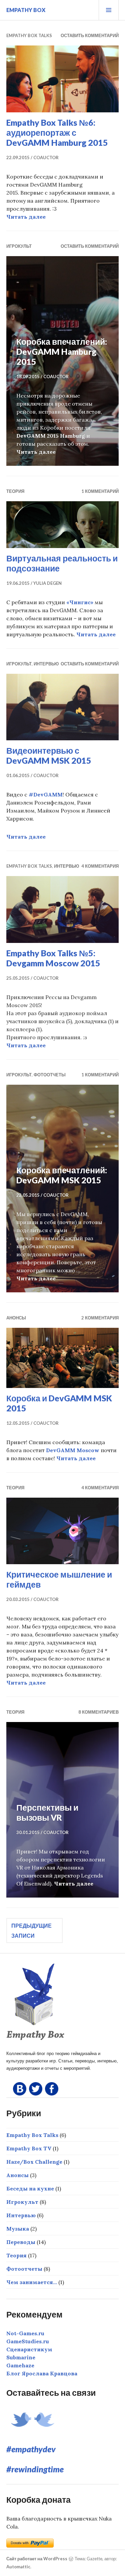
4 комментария (100, 866)
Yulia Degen (47, 583)
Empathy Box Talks (29, 35)
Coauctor (46, 157)
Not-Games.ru (25, 2333)
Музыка (18, 2229)
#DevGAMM (46, 794)
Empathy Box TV (29, 2148)
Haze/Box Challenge (34, 2162)
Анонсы (16, 1318)
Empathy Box (26, 10)
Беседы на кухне (30, 2188)
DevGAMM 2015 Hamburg (51, 436)
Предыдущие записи (31, 1930)
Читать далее (26, 217)
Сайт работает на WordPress (37, 2559)
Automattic (18, 2567)
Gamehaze (20, 2365)
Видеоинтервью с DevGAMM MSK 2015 (49, 755)
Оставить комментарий (90, 35)
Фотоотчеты (50, 1075)
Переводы (21, 2242)
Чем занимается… (32, 2282)
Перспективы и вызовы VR (47, 1812)
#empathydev (31, 2449)
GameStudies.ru (28, 2341)
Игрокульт (19, 246)
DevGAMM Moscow (73, 1450)
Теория (15, 491)
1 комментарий (100, 491)
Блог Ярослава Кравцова (42, 2373)
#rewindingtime (35, 2469)
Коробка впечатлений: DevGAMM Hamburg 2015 (62, 351)
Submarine (21, 2357)
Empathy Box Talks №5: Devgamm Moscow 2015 (53, 958)
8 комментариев (98, 1712)
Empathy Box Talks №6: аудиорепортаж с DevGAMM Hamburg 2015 (57, 132)
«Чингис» (80, 602)
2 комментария (100, 1318)
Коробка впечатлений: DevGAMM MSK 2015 (62, 1175)
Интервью (46, 664)
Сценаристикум (29, 2349)
